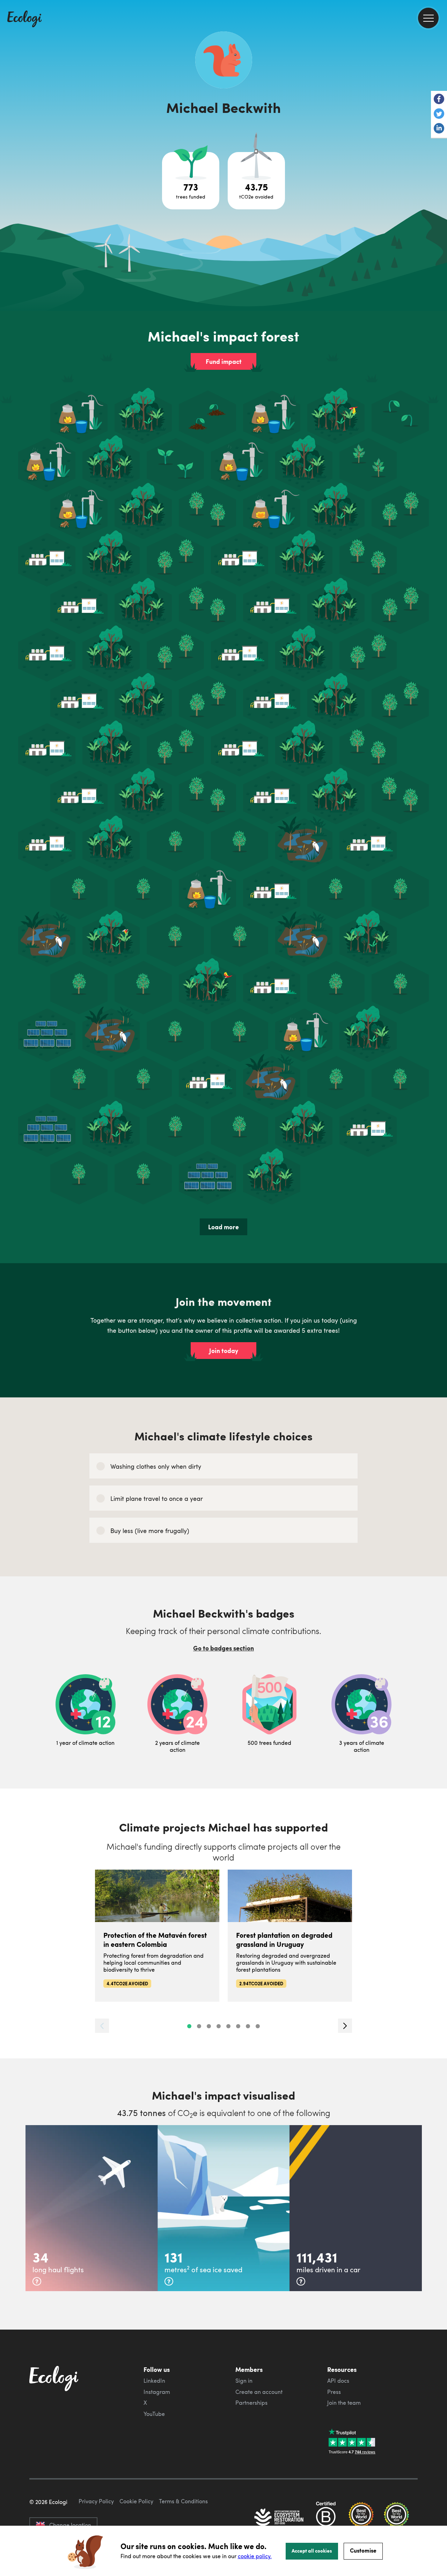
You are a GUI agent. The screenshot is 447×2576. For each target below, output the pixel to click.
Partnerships (251, 2403)
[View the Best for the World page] (361, 2518)
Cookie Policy (136, 2501)
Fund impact (224, 361)
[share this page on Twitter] (439, 114)
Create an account (259, 2392)
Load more (223, 1227)
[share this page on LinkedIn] (439, 129)
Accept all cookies (312, 2550)
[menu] (428, 18)
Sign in (244, 2381)
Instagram (157, 2392)
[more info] (37, 2281)
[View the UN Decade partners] (279, 2518)
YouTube (154, 2414)
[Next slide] (345, 2026)
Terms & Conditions (183, 2501)
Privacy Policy (96, 2501)
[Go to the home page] (24, 20)
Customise (363, 2550)
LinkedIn (154, 2381)
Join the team (344, 2403)
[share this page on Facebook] (439, 100)
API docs (338, 2381)
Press (334, 2392)
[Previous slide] (102, 2026)
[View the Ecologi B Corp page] (326, 2518)
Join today (224, 1351)
